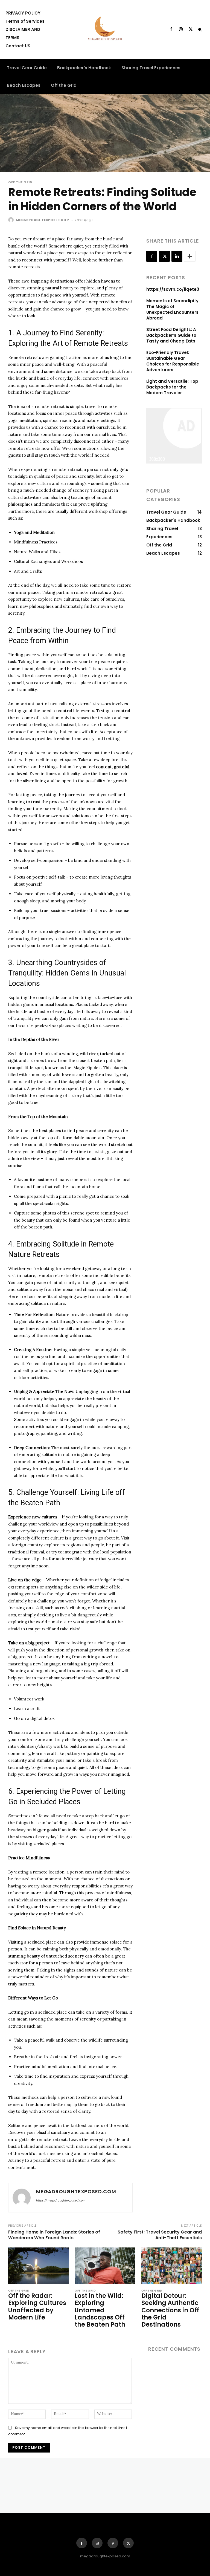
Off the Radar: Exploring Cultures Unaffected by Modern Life (37, 2307)
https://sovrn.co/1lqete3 (173, 289)
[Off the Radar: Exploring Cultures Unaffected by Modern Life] (38, 2266)
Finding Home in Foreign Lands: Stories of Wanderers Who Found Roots (54, 2235)
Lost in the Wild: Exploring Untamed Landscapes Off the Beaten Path (100, 2310)
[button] (200, 30)
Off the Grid (20, 182)
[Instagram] (181, 30)
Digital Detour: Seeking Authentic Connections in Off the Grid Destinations (170, 2310)
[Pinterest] (113, 2543)
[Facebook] (171, 30)
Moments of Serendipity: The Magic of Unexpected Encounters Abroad (173, 309)
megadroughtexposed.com (43, 220)
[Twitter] (191, 30)
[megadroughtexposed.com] (12, 220)
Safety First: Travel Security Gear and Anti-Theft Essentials (160, 2235)
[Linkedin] (177, 256)
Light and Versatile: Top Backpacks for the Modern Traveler (172, 387)
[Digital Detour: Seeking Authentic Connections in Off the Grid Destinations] (172, 2266)
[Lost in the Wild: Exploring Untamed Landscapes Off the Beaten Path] (105, 2266)
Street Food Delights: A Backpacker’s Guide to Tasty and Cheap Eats (171, 335)
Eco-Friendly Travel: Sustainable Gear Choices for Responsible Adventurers (173, 361)
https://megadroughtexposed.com (61, 2200)
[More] (190, 256)
